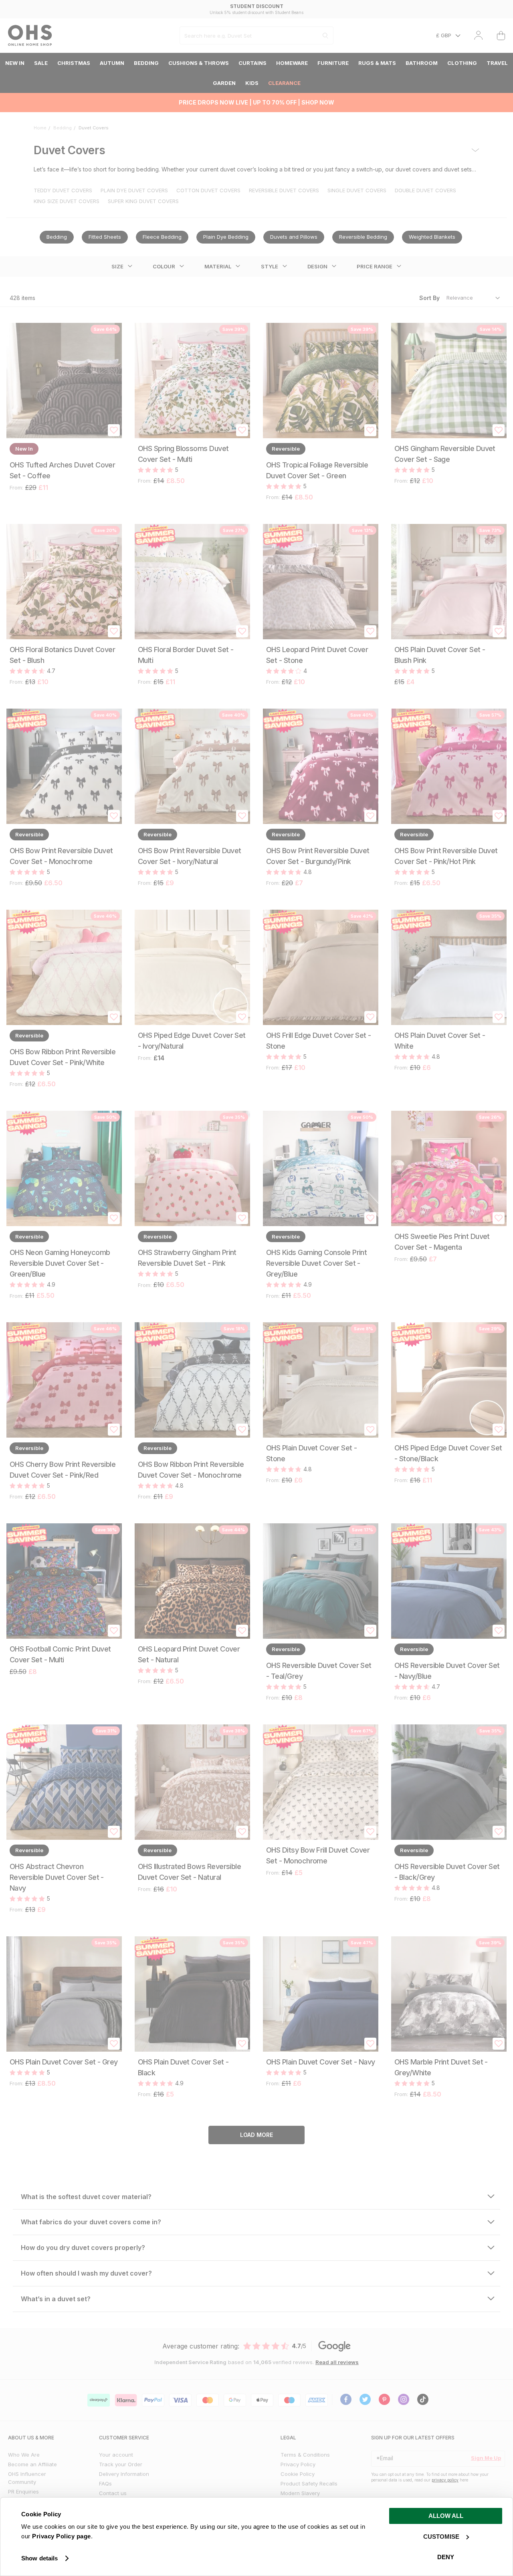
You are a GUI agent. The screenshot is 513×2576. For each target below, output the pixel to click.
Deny (446, 2557)
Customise (441, 2537)
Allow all (446, 2516)
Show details (39, 2558)
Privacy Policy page (62, 2536)
